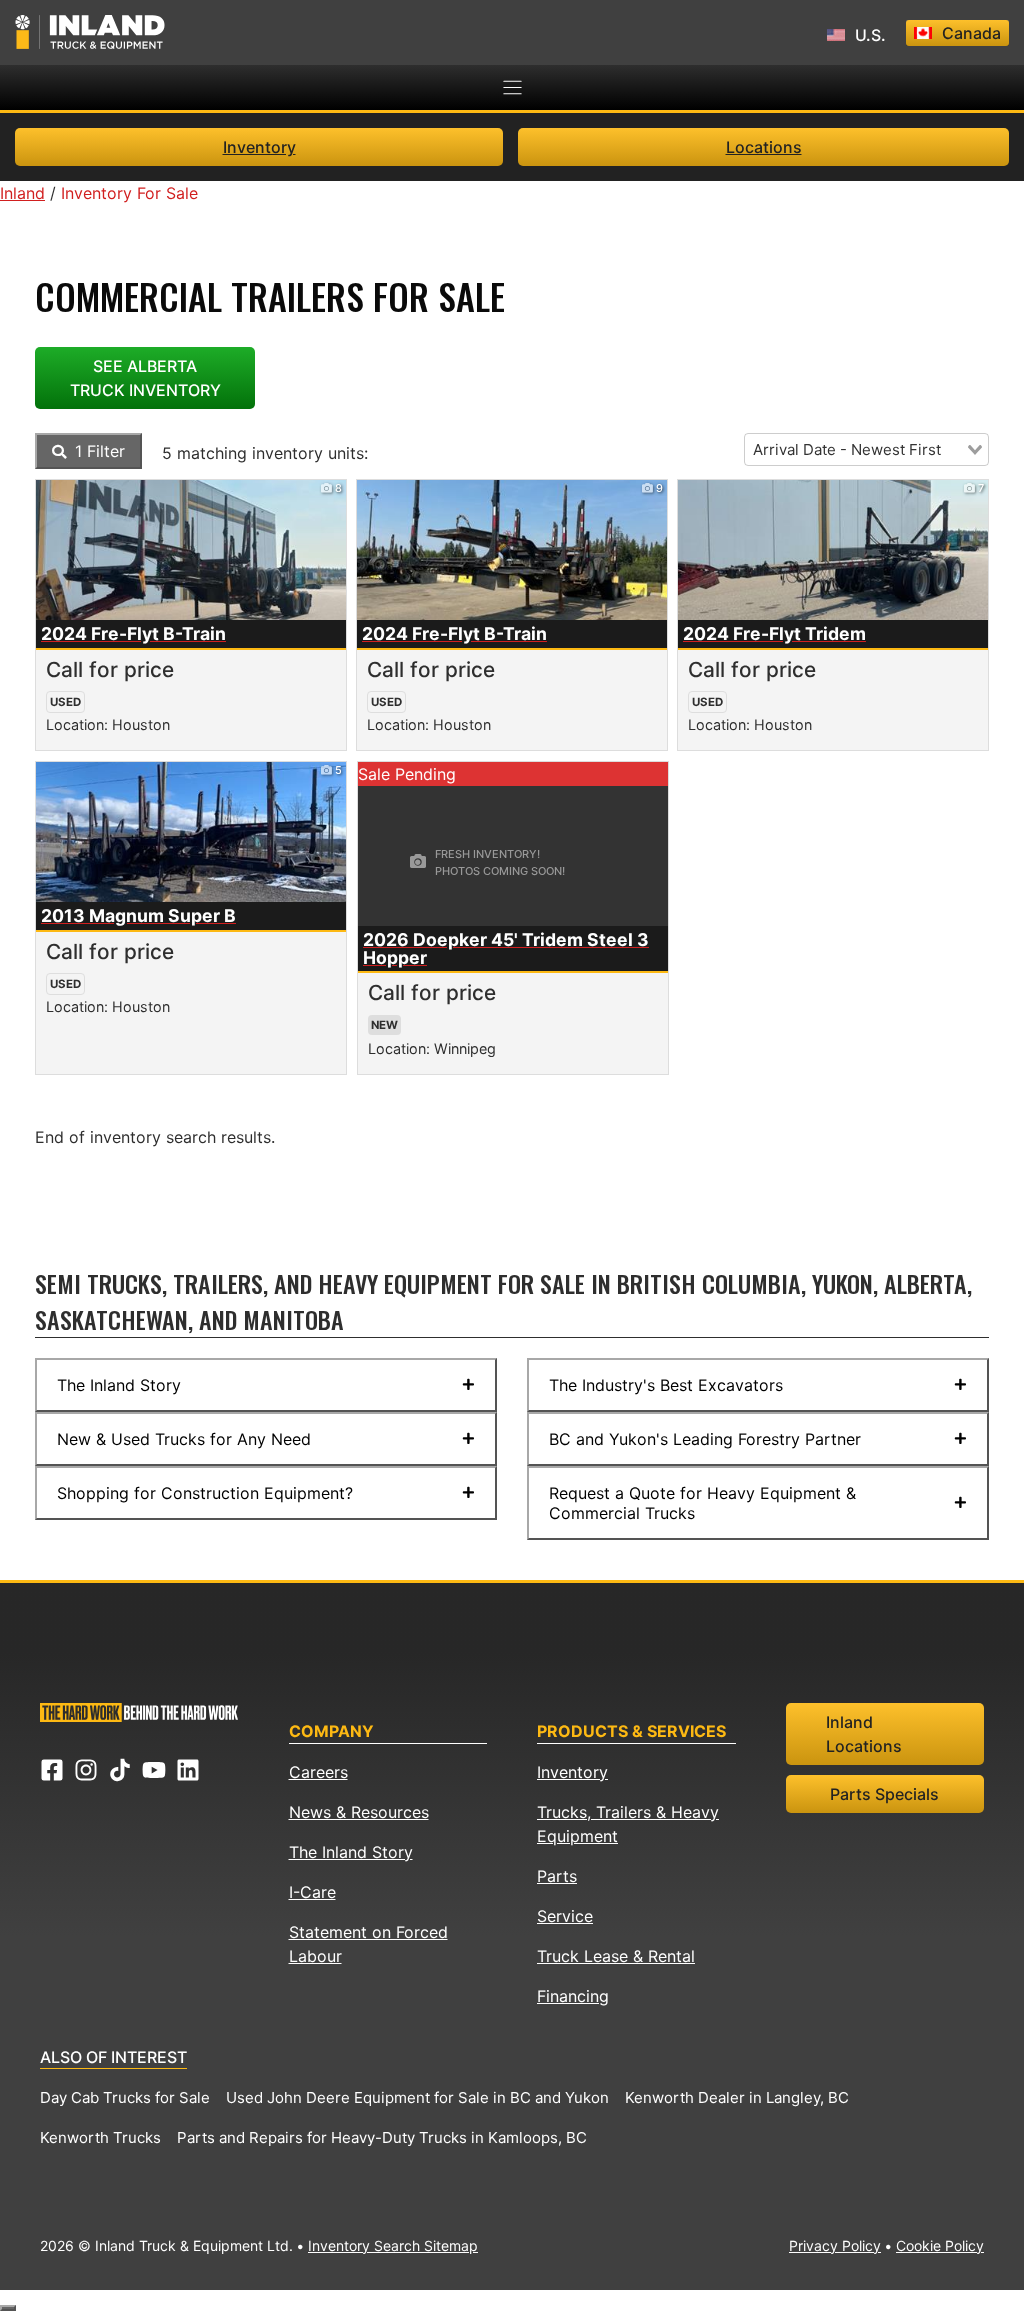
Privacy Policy (835, 2245)
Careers (318, 1772)
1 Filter (97, 451)
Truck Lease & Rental (616, 1956)
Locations (764, 147)
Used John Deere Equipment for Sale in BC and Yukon (417, 2097)
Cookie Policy (940, 2245)
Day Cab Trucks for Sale (125, 2097)
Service (565, 1916)
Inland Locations (864, 1734)
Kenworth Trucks (100, 2137)
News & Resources (359, 1812)
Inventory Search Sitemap (393, 2245)
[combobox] (867, 449)
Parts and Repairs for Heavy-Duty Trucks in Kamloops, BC (382, 2137)
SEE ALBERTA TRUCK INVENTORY (145, 378)
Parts (557, 1876)
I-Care (312, 1892)
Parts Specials (884, 1794)
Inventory (259, 147)
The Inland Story (351, 1852)
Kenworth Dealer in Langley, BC (737, 2097)
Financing (573, 1996)
